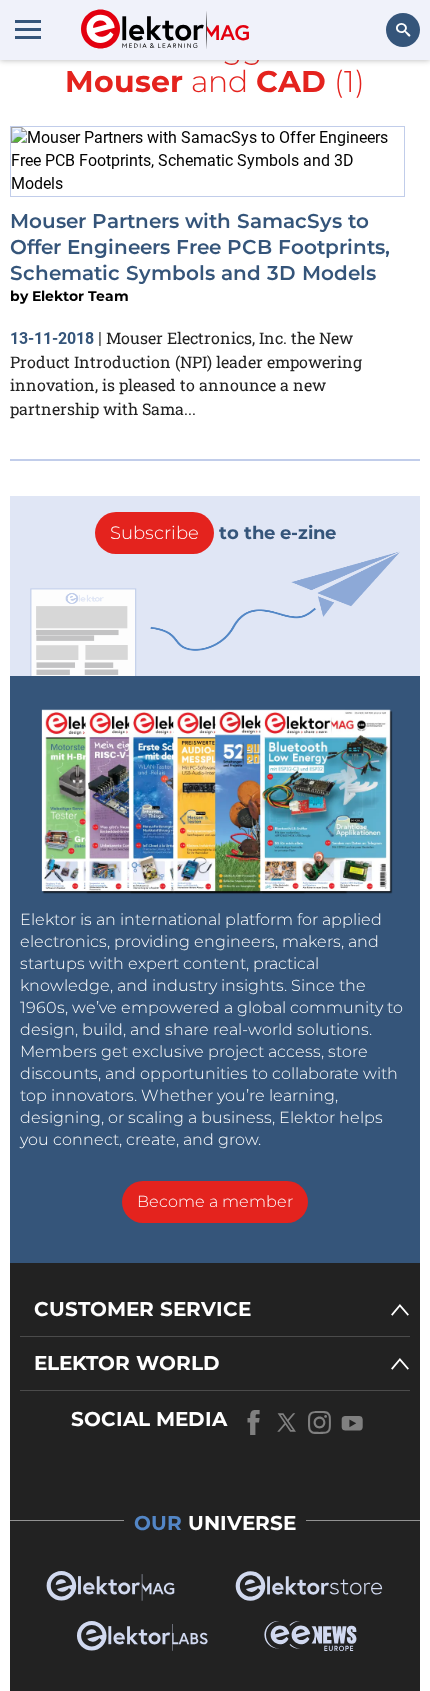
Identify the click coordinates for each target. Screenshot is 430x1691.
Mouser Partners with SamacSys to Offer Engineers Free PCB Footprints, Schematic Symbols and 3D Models (200, 247)
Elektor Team (80, 296)
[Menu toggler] (28, 29)
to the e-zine (223, 533)
